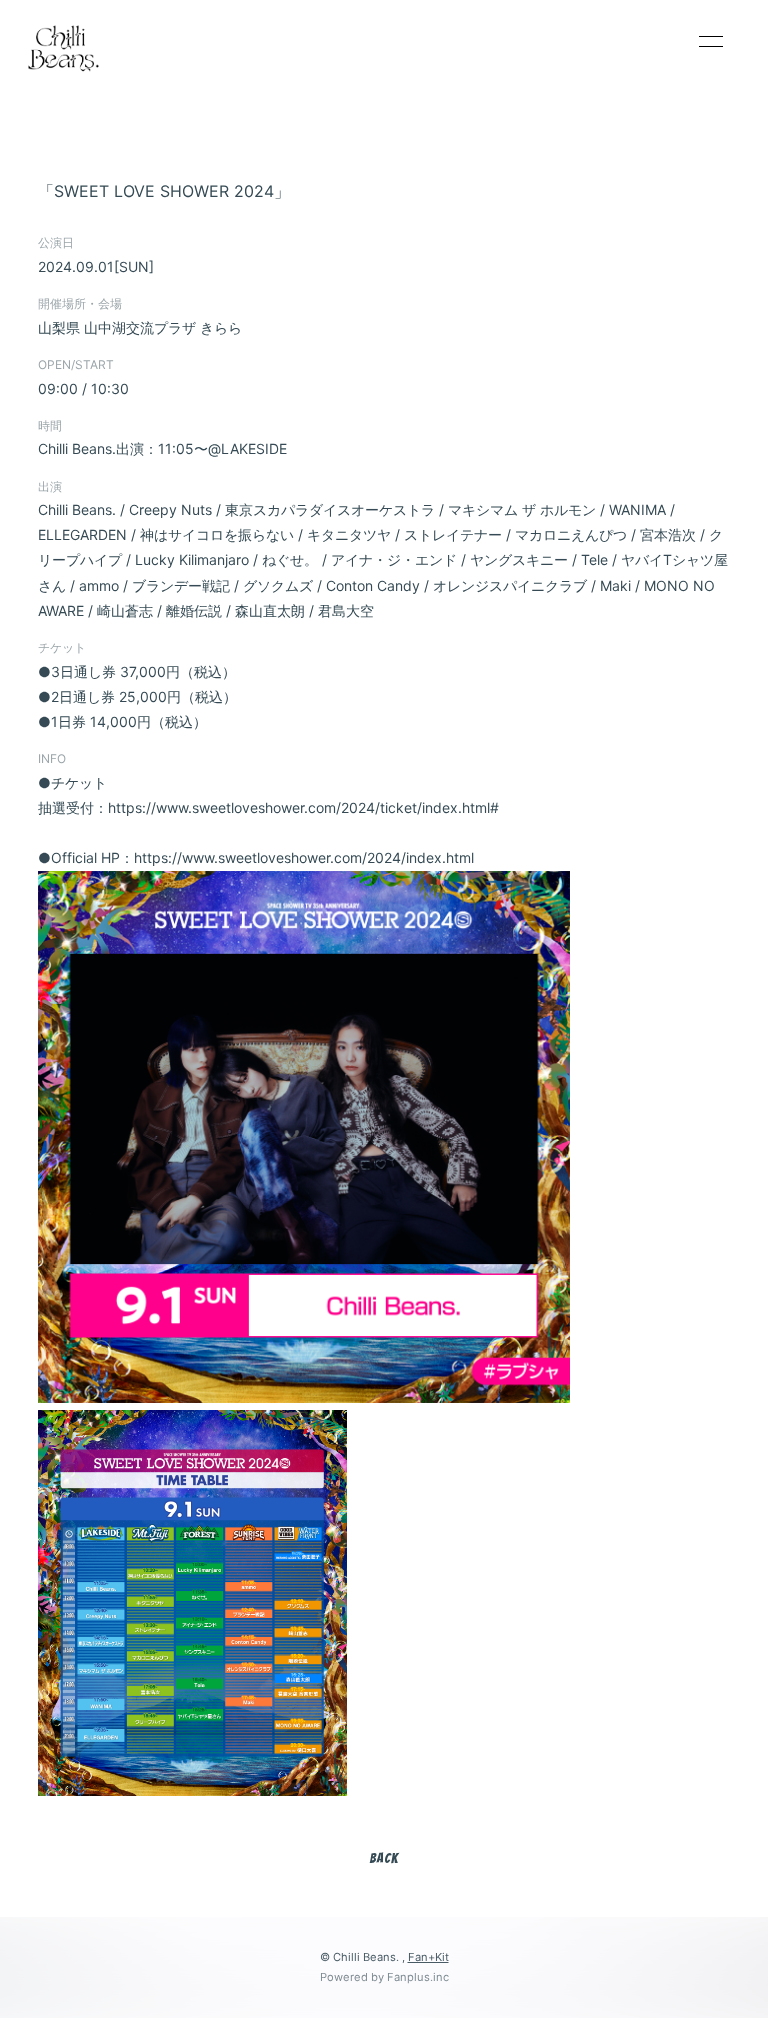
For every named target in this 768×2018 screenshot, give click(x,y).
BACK (384, 1858)
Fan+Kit (428, 1957)
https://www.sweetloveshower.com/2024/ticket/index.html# (303, 807)
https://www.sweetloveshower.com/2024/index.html (304, 857)
